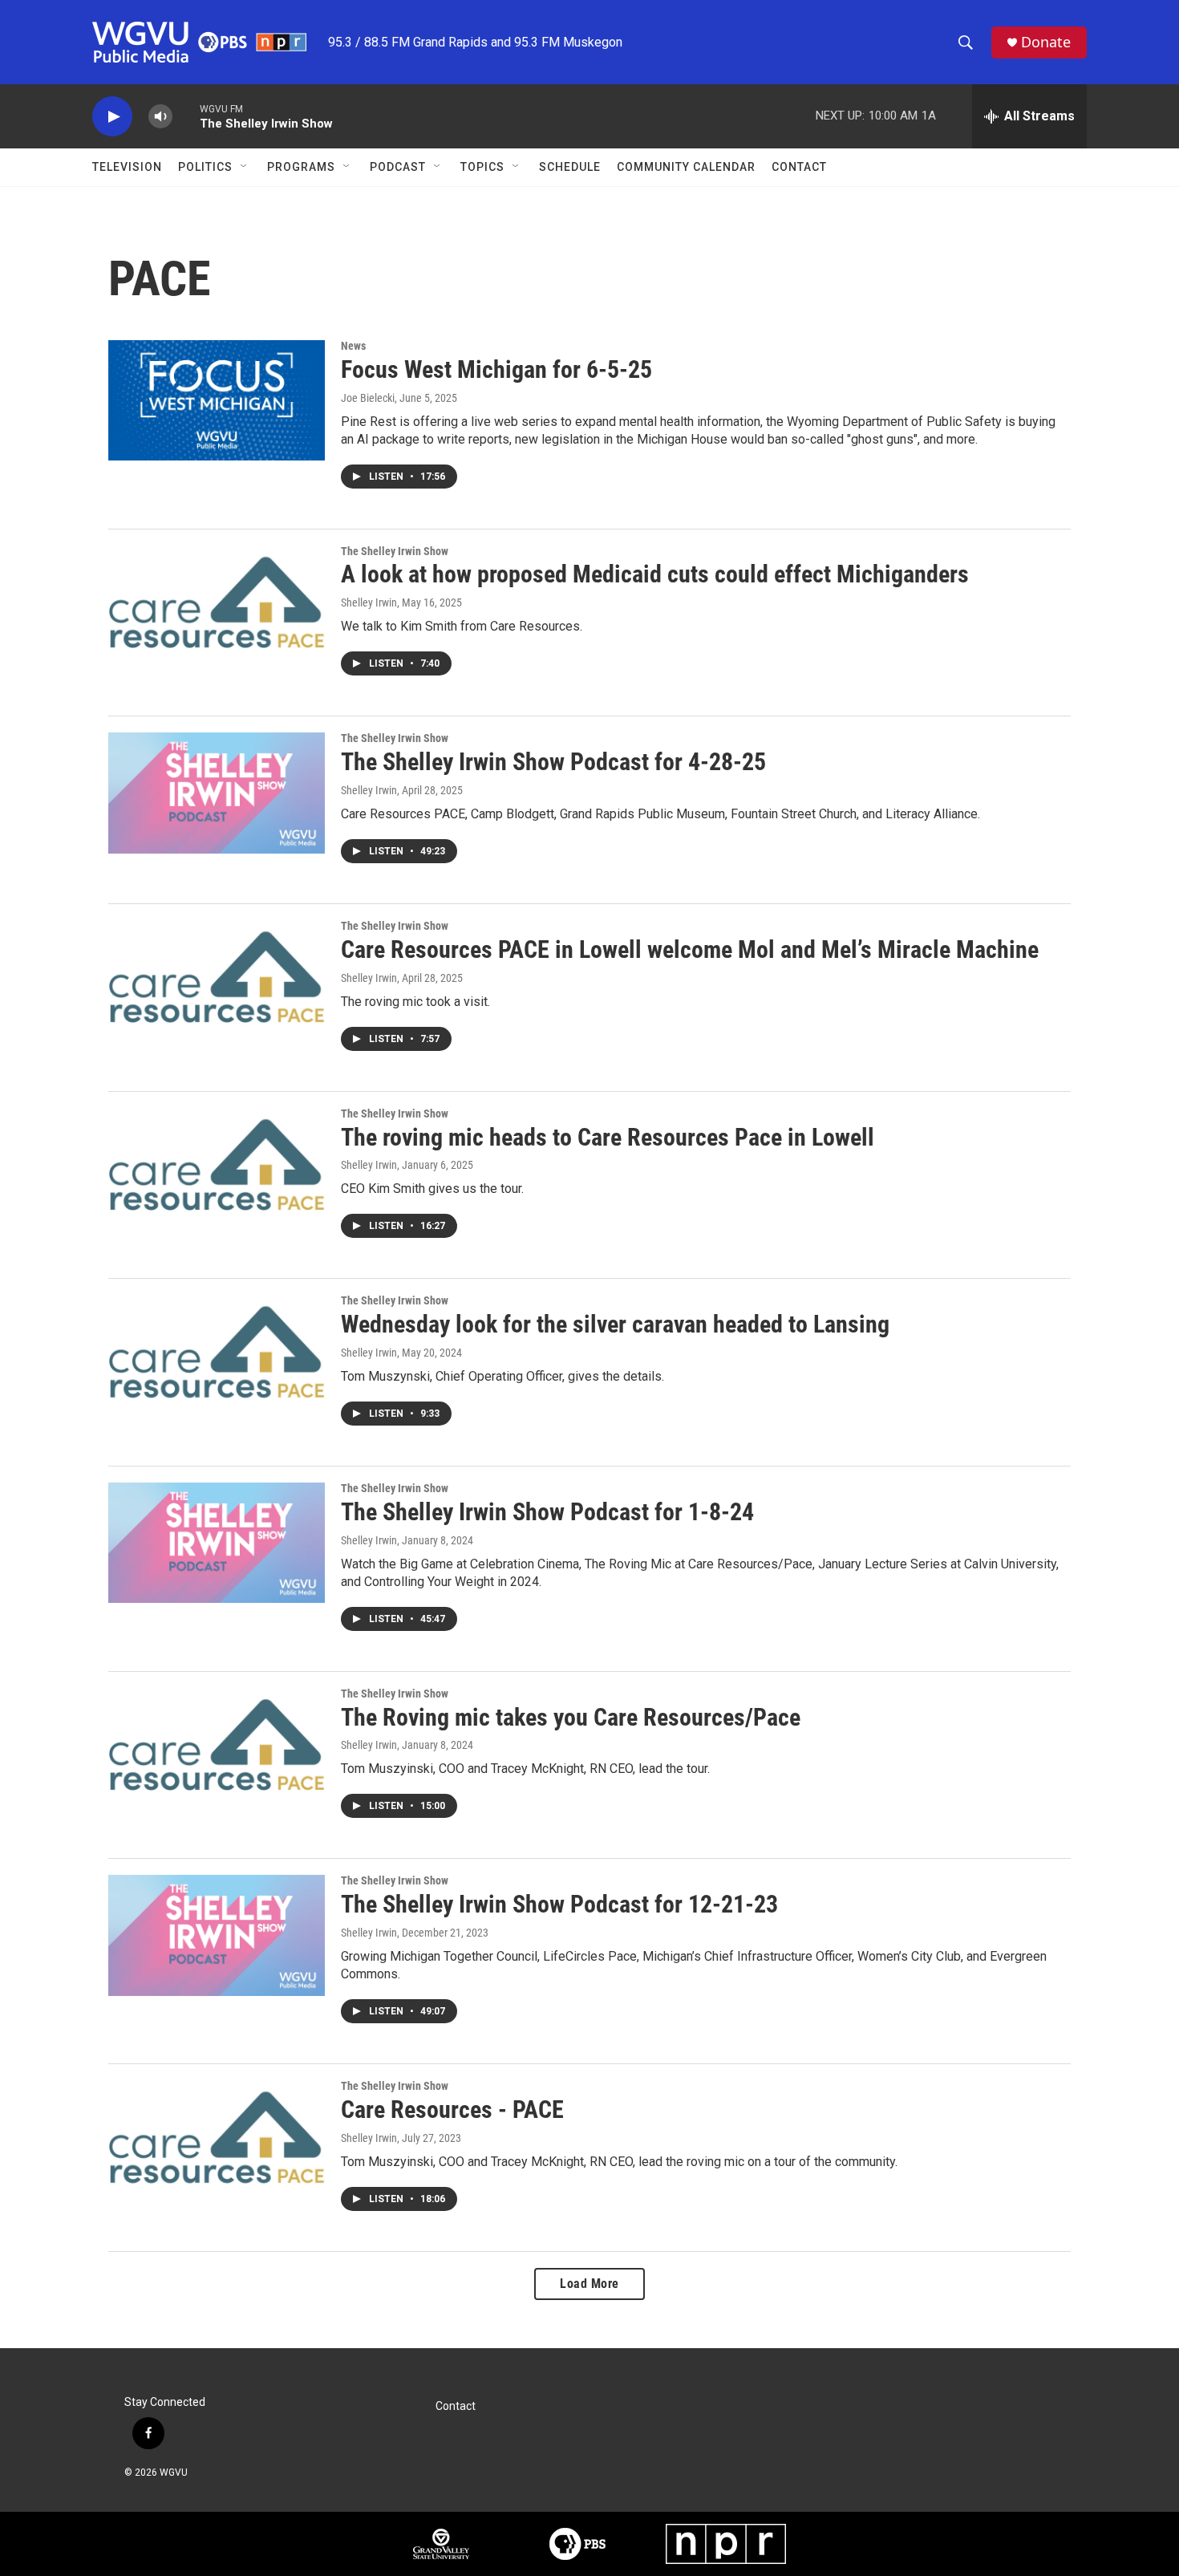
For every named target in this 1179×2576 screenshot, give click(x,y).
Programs (301, 167)
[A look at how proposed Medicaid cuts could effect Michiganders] (217, 606)
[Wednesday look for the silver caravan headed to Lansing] (217, 1355)
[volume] (160, 117)
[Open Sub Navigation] (245, 167)
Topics (482, 167)
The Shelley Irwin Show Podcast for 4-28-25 (553, 762)
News (353, 346)
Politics (205, 167)
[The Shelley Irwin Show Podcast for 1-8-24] (217, 1543)
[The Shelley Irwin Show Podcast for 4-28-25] (217, 793)
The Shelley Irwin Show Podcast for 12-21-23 (559, 1904)
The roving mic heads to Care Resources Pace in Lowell (608, 1137)
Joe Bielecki (368, 398)
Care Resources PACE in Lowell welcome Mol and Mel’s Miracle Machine (690, 949)
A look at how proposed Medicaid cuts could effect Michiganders (655, 574)
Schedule (570, 167)
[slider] (186, 116)
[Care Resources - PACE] (217, 2140)
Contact (799, 167)
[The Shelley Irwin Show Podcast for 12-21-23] (217, 1935)
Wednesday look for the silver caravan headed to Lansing (615, 1324)
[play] (112, 117)
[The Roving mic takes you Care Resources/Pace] (217, 1748)
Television (127, 167)
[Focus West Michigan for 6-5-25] (217, 400)
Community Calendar (686, 167)
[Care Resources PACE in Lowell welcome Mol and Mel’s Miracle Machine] (217, 980)
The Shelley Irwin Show (395, 551)
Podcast (398, 167)
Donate (1046, 42)
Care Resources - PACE (452, 2109)
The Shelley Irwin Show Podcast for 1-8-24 (547, 1512)
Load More (589, 2284)
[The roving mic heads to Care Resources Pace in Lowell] (217, 1168)
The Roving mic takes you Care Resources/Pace (571, 1717)
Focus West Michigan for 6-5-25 (496, 369)
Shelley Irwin (369, 602)
